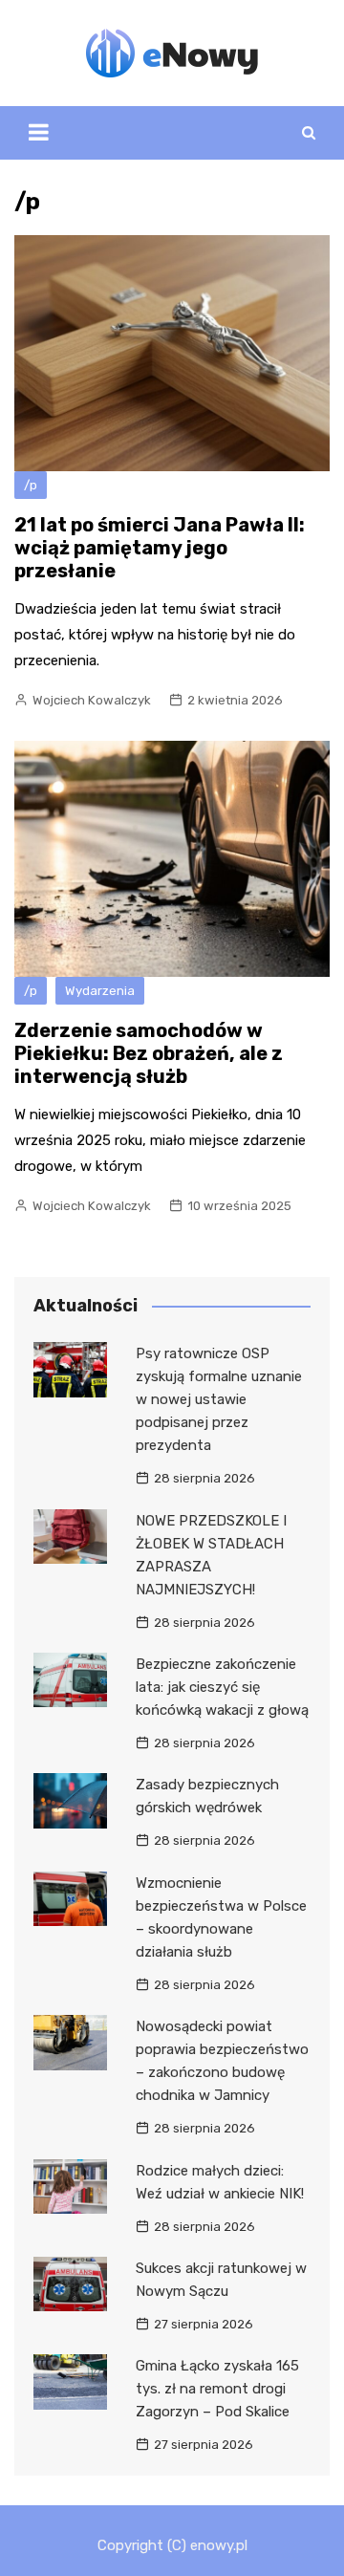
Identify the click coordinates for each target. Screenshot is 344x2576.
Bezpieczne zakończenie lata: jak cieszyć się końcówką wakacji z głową (222, 1687)
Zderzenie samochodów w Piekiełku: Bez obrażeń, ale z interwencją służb (149, 1053)
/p (31, 485)
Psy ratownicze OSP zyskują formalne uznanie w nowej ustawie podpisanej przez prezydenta (219, 1399)
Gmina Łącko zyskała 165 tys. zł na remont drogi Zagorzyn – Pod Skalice (217, 2389)
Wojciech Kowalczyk (92, 700)
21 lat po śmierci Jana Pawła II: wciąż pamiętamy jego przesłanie (160, 548)
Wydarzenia (100, 991)
